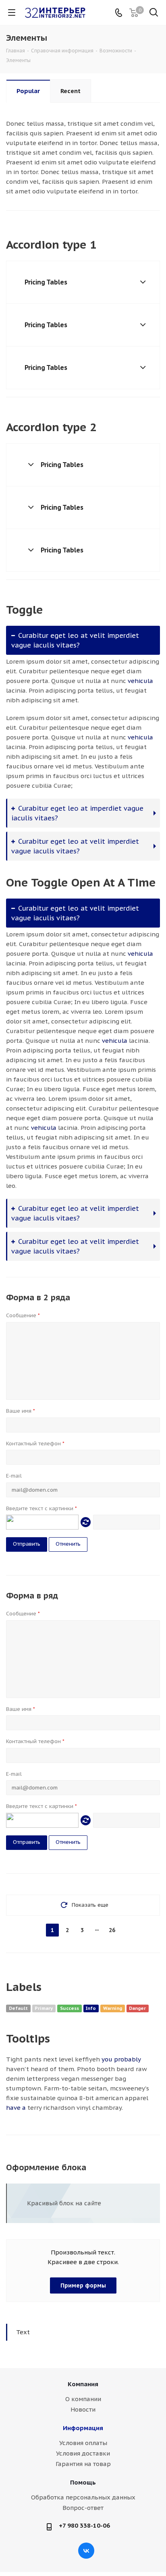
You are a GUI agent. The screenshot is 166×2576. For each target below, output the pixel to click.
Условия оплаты (83, 2443)
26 (112, 1930)
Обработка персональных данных (83, 2497)
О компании (83, 2399)
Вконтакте (86, 2551)
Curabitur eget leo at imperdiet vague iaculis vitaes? (77, 813)
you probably (121, 2059)
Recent (71, 91)
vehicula (140, 681)
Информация (83, 2428)
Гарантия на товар (83, 2464)
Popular (28, 91)
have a (16, 2108)
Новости (83, 2409)
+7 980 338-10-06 (84, 2525)
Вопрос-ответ (83, 2508)
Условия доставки (83, 2453)
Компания (83, 2384)
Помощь (83, 2482)
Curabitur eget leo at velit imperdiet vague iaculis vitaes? (75, 640)
